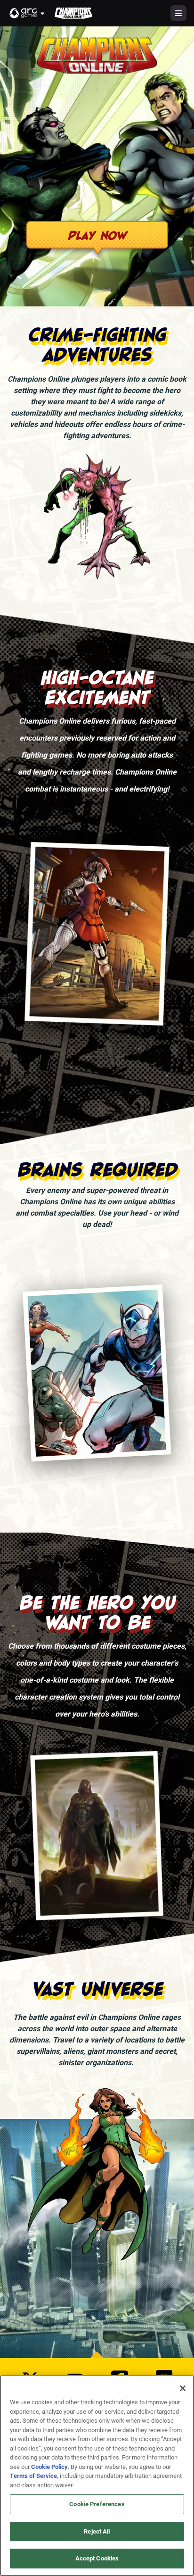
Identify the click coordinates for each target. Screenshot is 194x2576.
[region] (97, 2476)
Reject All (97, 2531)
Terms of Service (33, 2476)
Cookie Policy (49, 2467)
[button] (27, 13)
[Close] (183, 2388)
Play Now (97, 235)
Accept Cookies (97, 2558)
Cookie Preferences (97, 2504)
